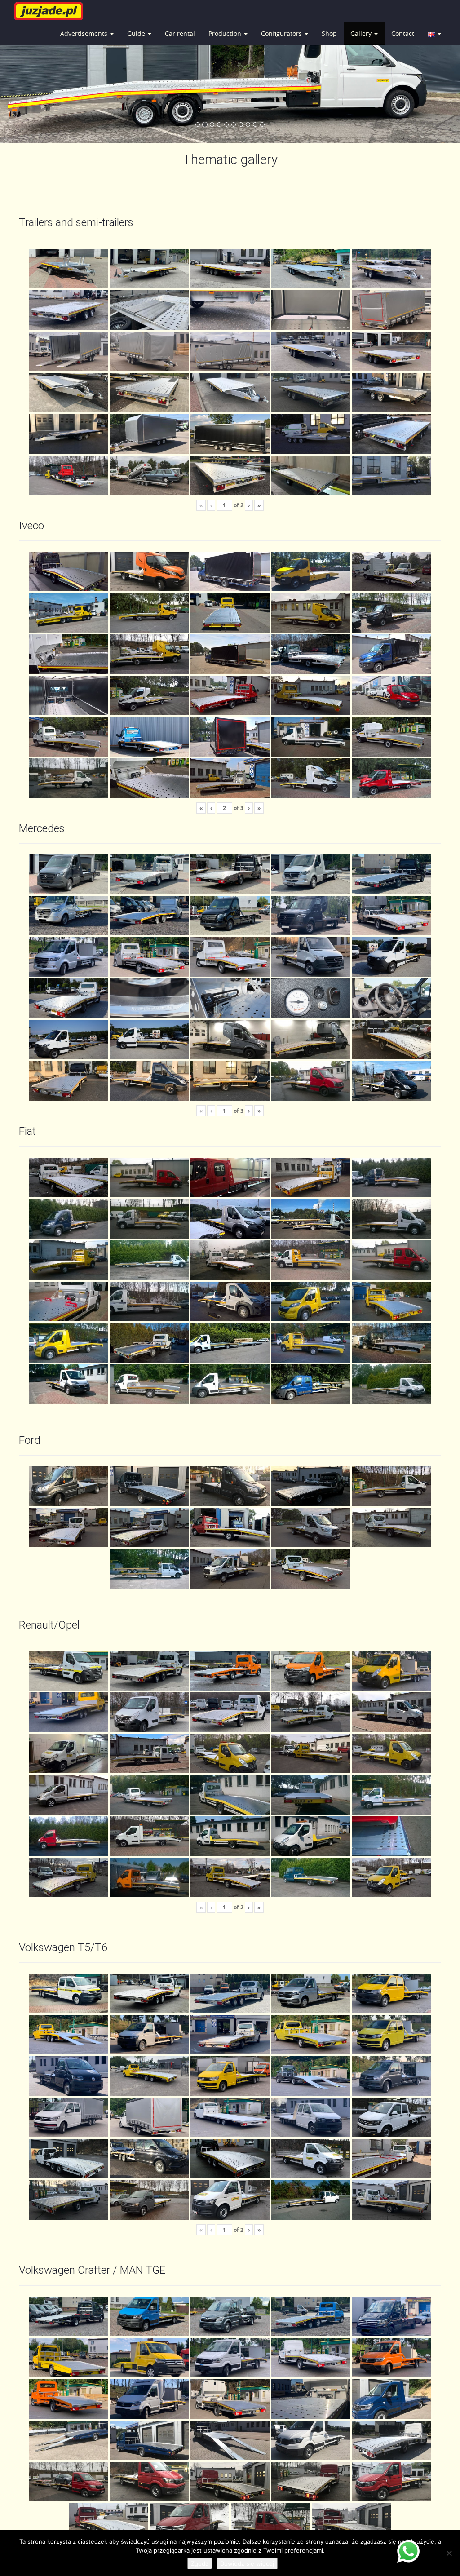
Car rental (180, 33)
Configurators (282, 33)
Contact (403, 33)
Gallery (362, 33)
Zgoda (200, 2563)
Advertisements (85, 33)
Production (226, 33)
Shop (329, 33)
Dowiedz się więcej (247, 2563)
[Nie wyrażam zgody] (449, 2553)
